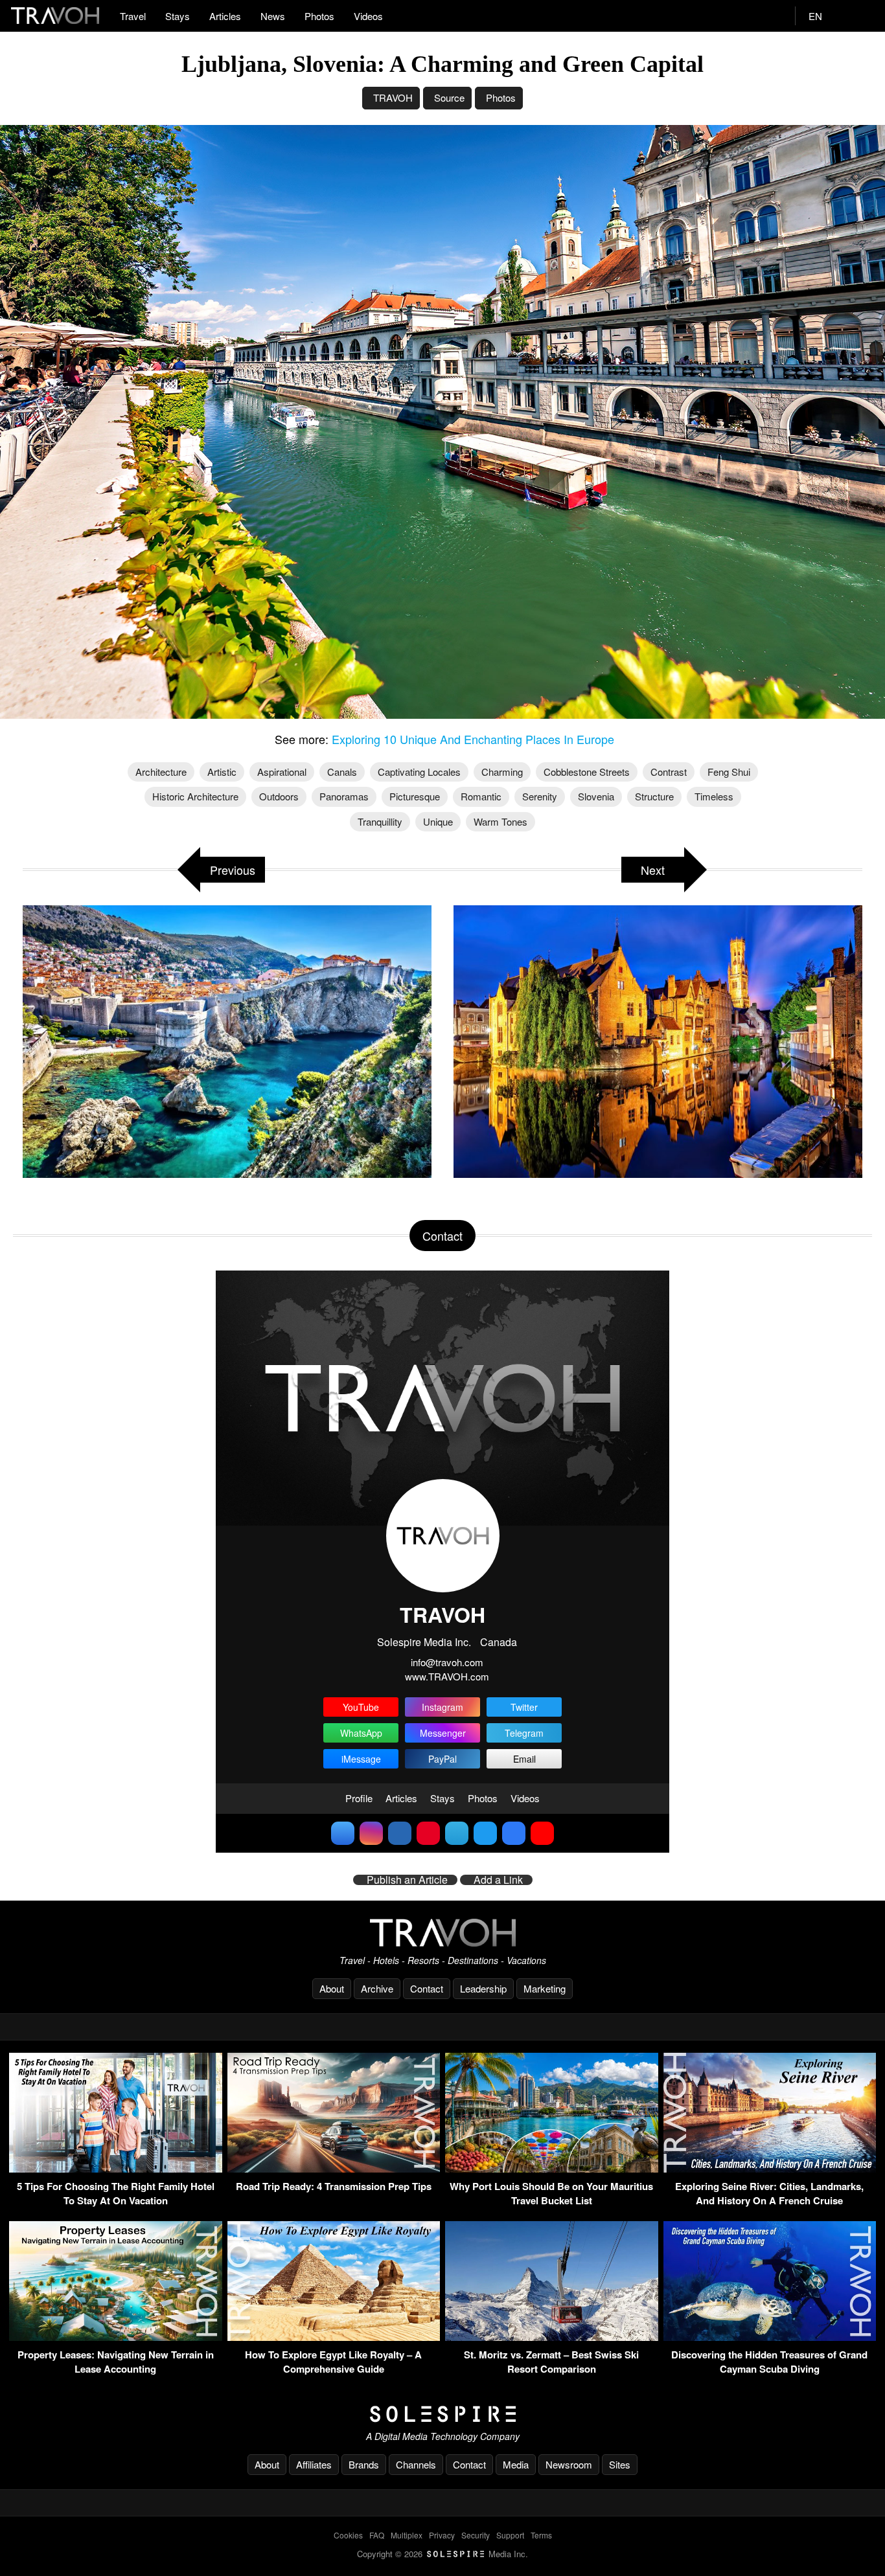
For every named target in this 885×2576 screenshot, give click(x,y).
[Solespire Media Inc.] (442, 2414)
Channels (416, 2464)
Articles (225, 16)
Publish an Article (407, 1880)
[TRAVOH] (442, 1933)
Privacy (442, 2535)
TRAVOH (393, 97)
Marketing (545, 1988)
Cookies (348, 2535)
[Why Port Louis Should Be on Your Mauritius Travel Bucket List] (552, 2168)
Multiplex (407, 2535)
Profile (359, 1798)
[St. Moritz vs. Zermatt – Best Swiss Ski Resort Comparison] (552, 2337)
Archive (377, 1988)
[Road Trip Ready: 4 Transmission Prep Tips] (334, 2168)
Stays (178, 16)
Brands (364, 2464)
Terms (541, 2535)
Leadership (483, 1988)
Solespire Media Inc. (424, 1642)
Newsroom (569, 2464)
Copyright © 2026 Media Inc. (442, 2554)
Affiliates (314, 2464)
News (273, 16)
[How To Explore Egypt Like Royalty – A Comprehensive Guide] (334, 2337)
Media (516, 2464)
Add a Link (498, 1880)
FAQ (377, 2535)
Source (449, 97)
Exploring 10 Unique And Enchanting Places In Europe (473, 739)
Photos (319, 16)
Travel (133, 16)
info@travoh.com (447, 1662)
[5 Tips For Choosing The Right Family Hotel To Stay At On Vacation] (116, 2168)
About (332, 1988)
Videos (368, 16)
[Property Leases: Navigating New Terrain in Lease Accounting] (116, 2337)
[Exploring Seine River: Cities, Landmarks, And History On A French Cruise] (770, 2168)
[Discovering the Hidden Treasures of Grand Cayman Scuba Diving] (770, 2337)
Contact (427, 1988)
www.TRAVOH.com (447, 1676)
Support (510, 2535)
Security (476, 2535)
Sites (620, 2464)
